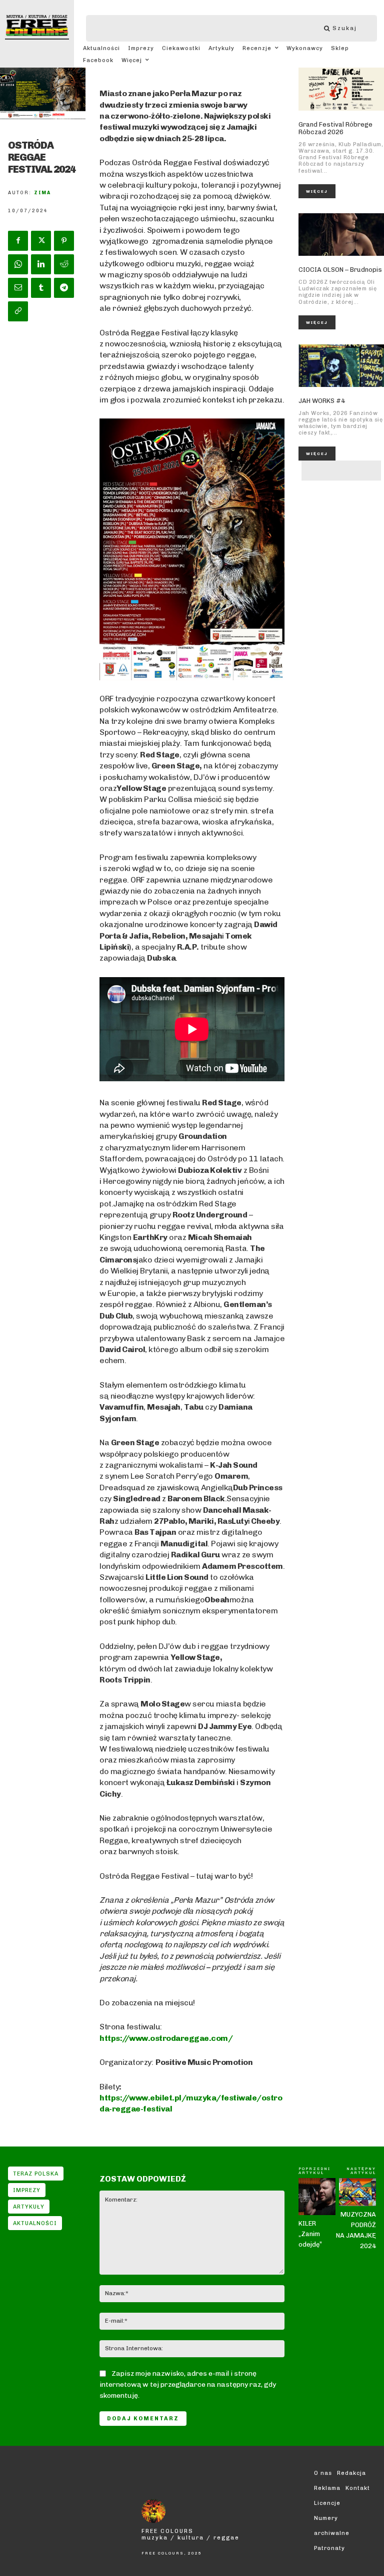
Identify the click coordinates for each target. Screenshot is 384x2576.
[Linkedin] (41, 264)
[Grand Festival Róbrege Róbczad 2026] (341, 89)
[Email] (18, 288)
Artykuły (29, 2207)
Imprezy (27, 2190)
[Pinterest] (64, 241)
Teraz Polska (36, 2174)
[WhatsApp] (18, 264)
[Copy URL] (18, 311)
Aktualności (35, 2223)
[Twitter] (41, 241)
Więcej (317, 191)
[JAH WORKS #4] (341, 366)
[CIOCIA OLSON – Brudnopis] (341, 235)
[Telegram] (64, 288)
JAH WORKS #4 (322, 401)
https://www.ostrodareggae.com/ (166, 2038)
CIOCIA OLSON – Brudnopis (340, 270)
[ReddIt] (64, 264)
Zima (42, 193)
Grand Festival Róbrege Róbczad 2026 (335, 128)
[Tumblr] (41, 288)
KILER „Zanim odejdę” (310, 2234)
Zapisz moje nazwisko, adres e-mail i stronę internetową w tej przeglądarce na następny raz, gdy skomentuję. (188, 2385)
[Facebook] (18, 241)
